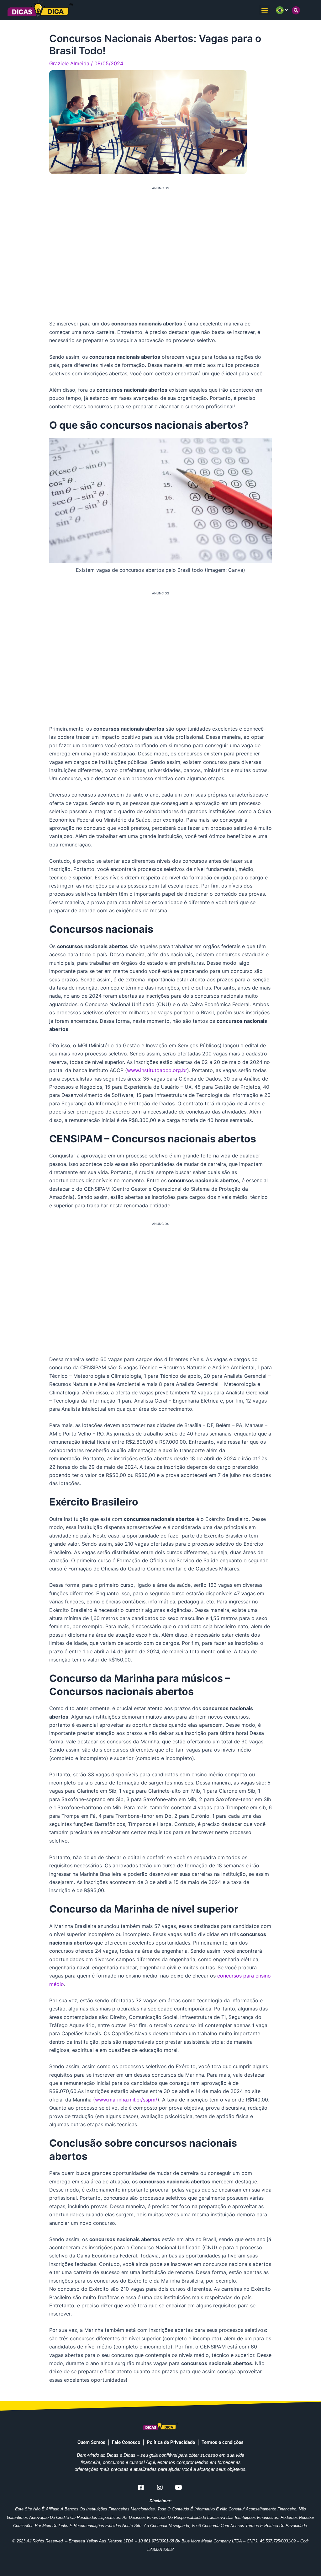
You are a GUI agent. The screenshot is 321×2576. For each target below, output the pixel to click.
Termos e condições (223, 2442)
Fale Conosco (126, 2442)
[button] (264, 10)
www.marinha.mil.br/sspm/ (126, 2100)
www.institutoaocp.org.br (157, 1070)
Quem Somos (91, 2442)
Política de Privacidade (171, 2442)
